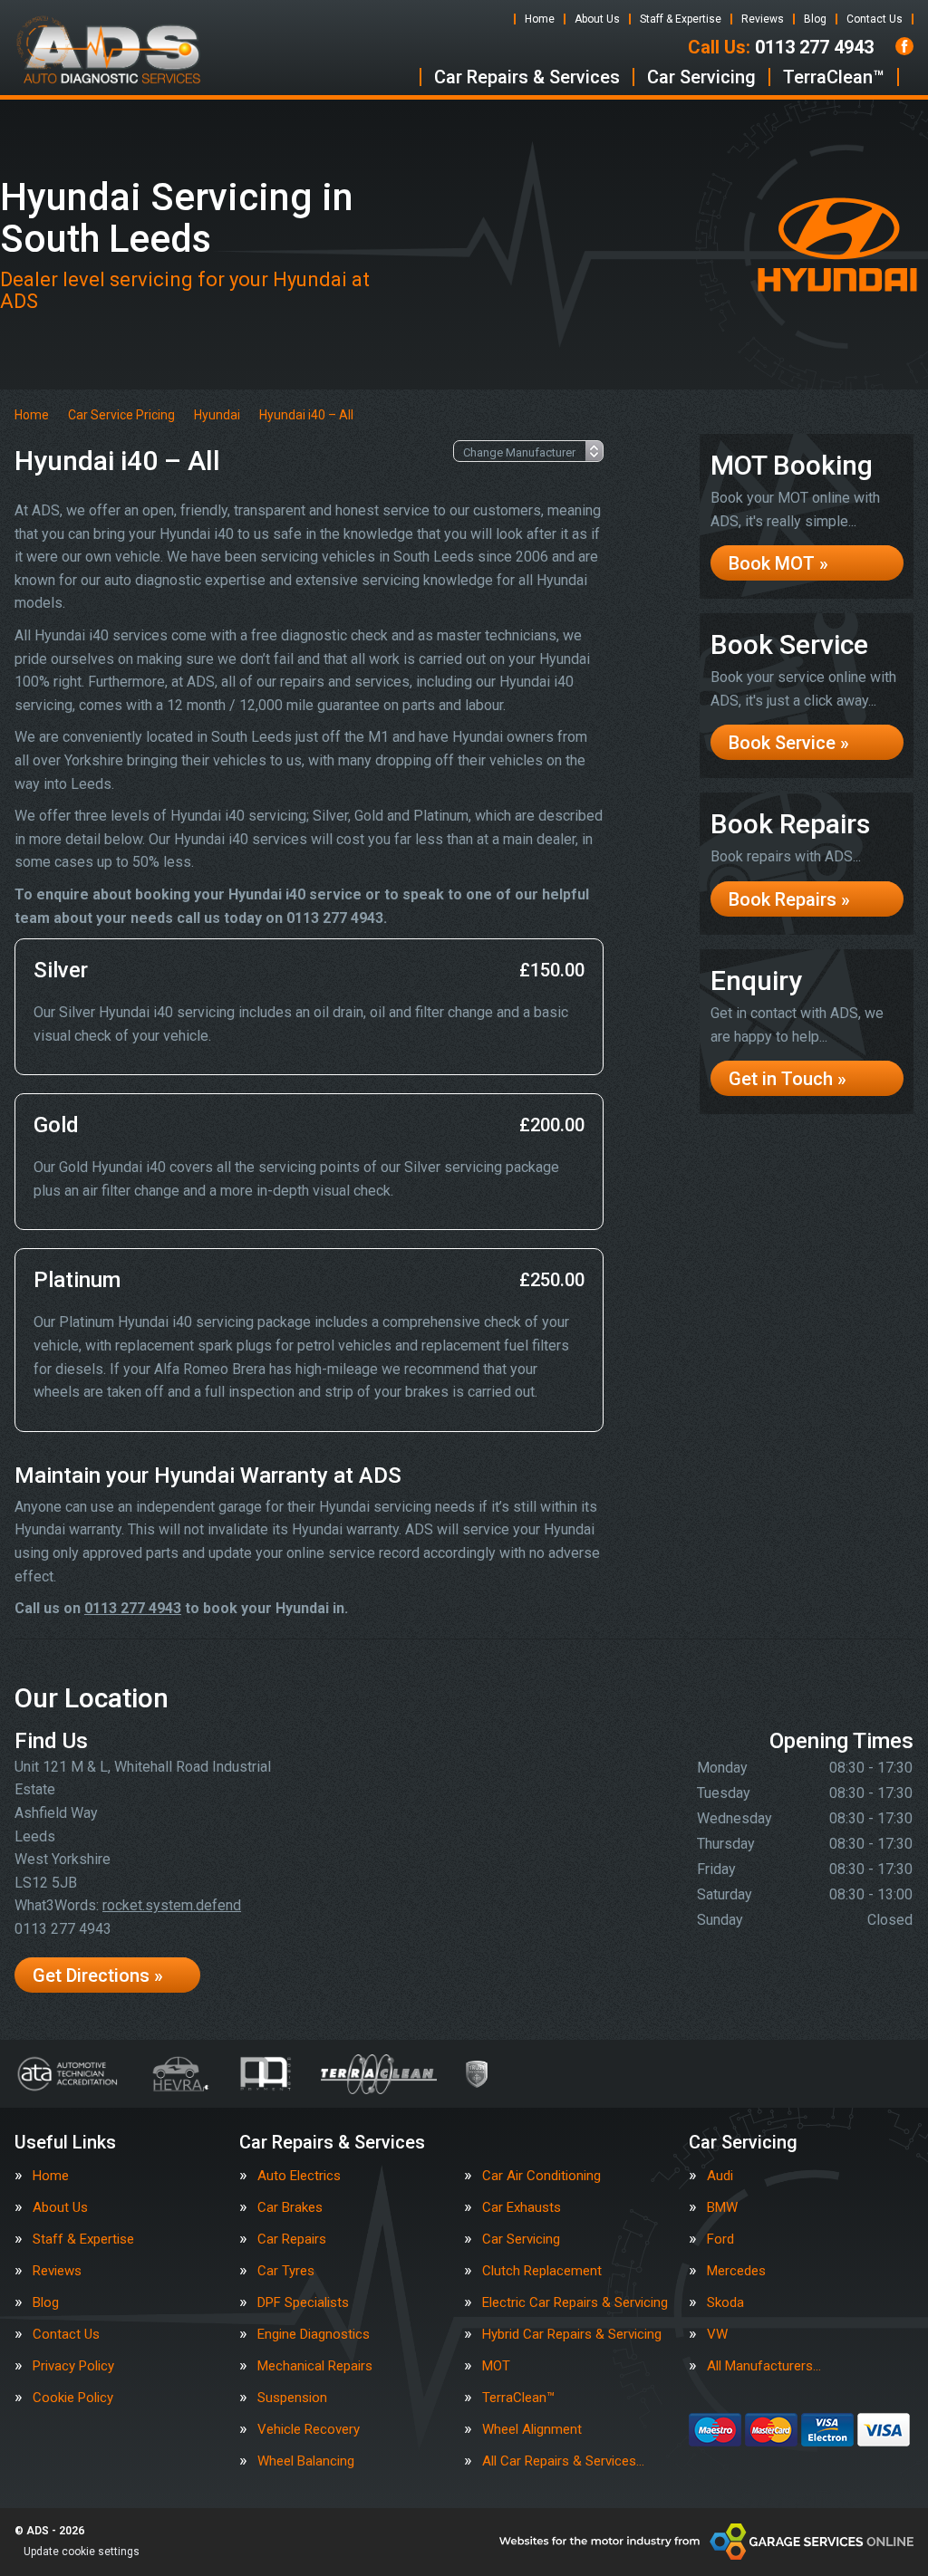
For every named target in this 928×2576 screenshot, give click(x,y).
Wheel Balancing (306, 2461)
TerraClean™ (834, 77)
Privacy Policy (73, 2366)
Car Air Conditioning (541, 2176)
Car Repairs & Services (527, 77)
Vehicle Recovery (309, 2430)
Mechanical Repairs (315, 2366)
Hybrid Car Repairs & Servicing (572, 2335)
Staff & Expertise (681, 19)
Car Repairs (292, 2240)
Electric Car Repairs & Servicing (575, 2303)
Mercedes (736, 2271)
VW (717, 2335)
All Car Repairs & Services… (563, 2461)
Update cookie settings (82, 2552)
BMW (722, 2208)
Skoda (725, 2303)
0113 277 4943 (781, 47)
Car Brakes (290, 2208)
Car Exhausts (522, 2208)
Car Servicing (701, 77)
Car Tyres (286, 2271)
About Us (597, 19)
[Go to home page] (109, 50)
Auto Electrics (299, 2176)
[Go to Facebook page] (904, 46)
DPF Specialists (303, 2303)
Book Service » (789, 743)
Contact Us (875, 19)
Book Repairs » (789, 899)
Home (540, 19)
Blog (815, 19)
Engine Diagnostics (314, 2335)
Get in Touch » (788, 1079)
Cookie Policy (73, 2398)
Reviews (763, 19)
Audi (720, 2176)
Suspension (292, 2398)
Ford (720, 2240)
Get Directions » (98, 1975)
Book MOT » (778, 563)
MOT (496, 2366)
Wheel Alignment (532, 2430)
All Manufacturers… (764, 2366)
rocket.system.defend (172, 1905)
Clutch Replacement (542, 2271)
